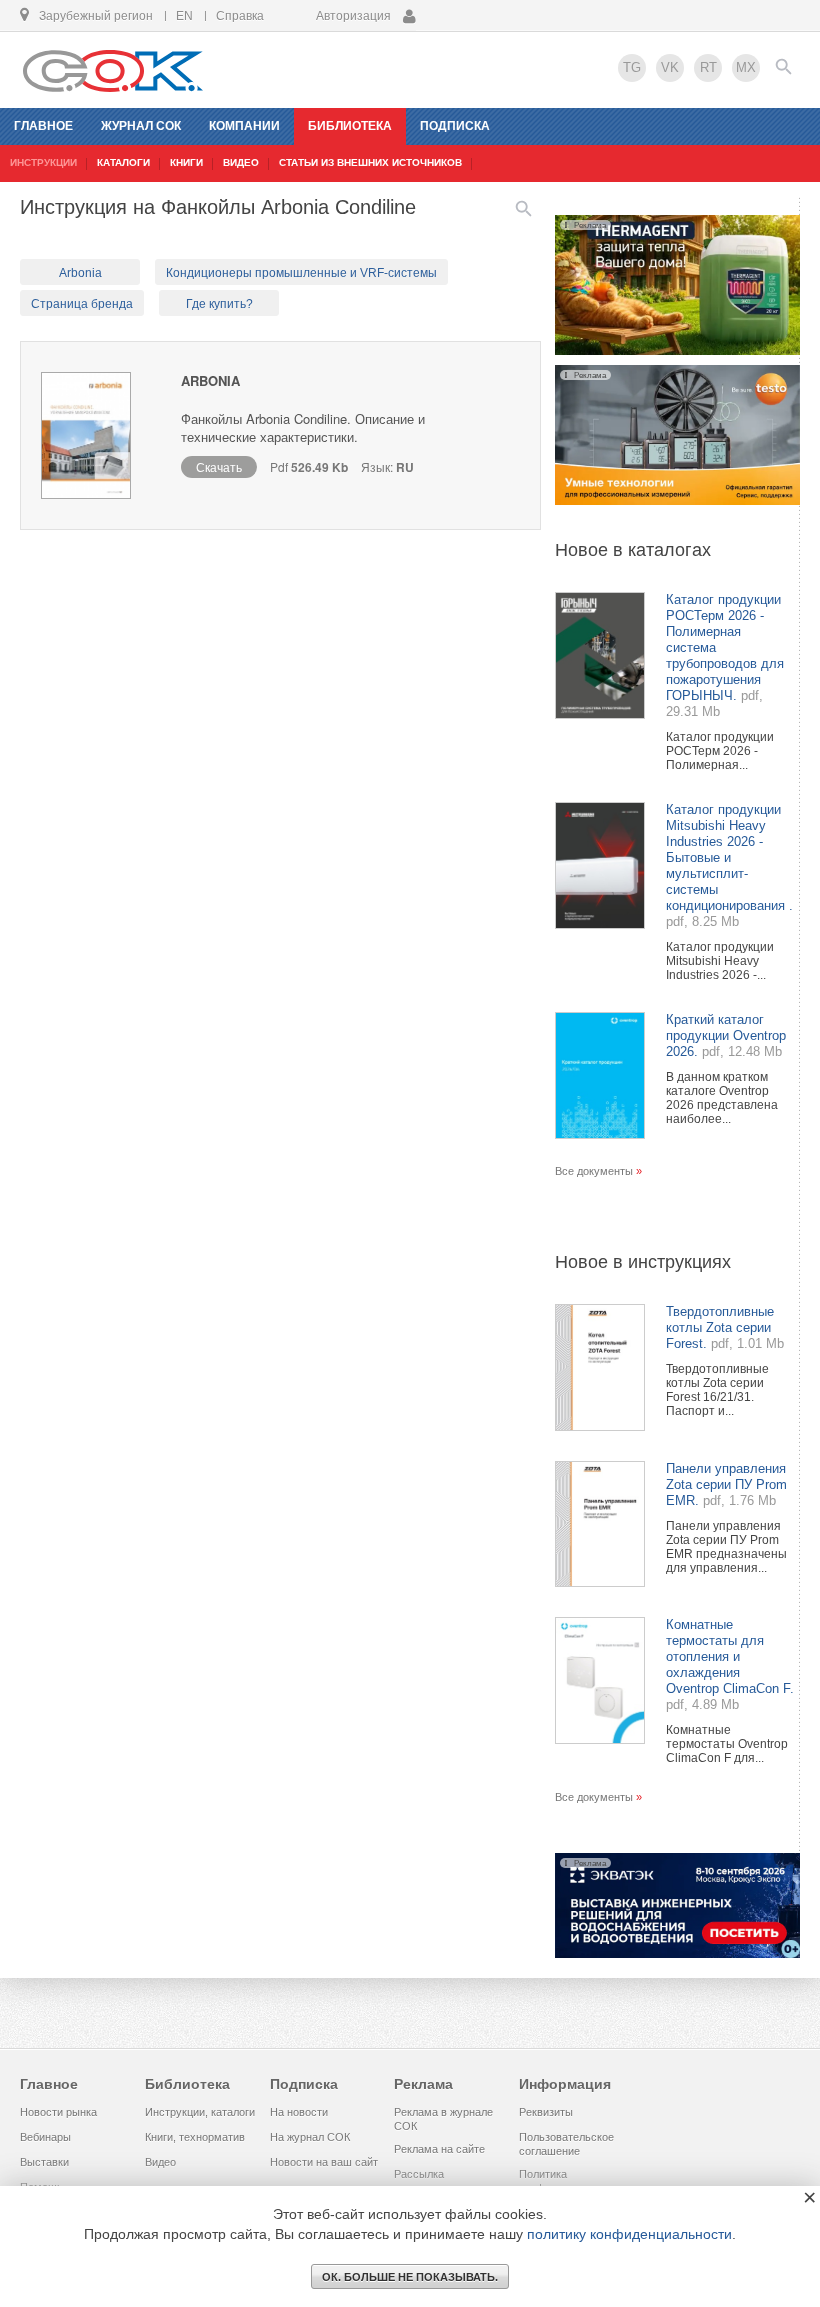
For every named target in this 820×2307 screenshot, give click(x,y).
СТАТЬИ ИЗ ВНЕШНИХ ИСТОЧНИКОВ (370, 162)
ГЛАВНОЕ (43, 126)
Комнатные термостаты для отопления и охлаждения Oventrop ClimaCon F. (730, 1656)
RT (708, 67)
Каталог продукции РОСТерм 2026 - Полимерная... (720, 751)
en (184, 16)
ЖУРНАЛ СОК (141, 126)
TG (632, 67)
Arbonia (80, 273)
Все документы (594, 1171)
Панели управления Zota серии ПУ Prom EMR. (726, 1484)
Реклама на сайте (439, 2149)
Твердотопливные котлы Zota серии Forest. (720, 1327)
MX (746, 67)
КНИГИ (186, 162)
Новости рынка (58, 2112)
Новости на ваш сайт (324, 2162)
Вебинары (45, 2137)
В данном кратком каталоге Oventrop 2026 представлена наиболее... (722, 1098)
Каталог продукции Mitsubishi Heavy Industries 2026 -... (720, 961)
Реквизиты (546, 2112)
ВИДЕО (241, 162)
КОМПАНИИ (244, 126)
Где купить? (219, 304)
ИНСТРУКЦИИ (43, 162)
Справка (240, 16)
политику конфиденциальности (629, 2234)
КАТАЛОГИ (123, 162)
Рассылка (419, 2174)
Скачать (219, 466)
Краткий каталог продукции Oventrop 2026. (726, 1035)
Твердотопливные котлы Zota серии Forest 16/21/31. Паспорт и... (717, 1390)
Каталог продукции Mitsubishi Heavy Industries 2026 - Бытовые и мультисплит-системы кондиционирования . (729, 857)
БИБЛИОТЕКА (350, 126)
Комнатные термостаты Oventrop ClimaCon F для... (727, 1744)
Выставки (44, 2162)
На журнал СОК (310, 2137)
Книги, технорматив (195, 2137)
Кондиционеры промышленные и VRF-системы (301, 273)
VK (670, 67)
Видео (160, 2162)
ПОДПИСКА (455, 126)
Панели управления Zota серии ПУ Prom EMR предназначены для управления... (726, 1547)
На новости (299, 2112)
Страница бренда (82, 304)
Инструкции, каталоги (200, 2112)
